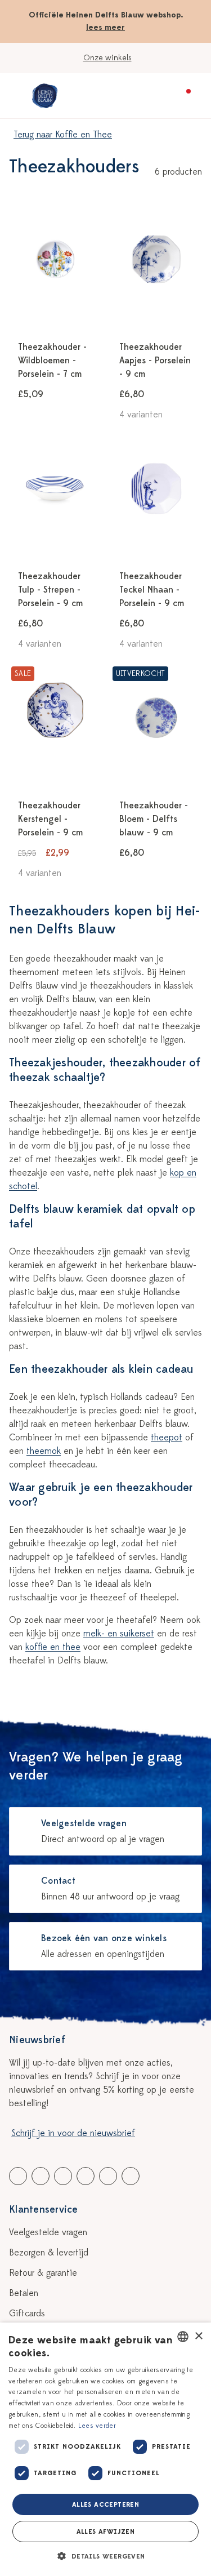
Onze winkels (107, 58)
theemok (44, 1451)
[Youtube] (41, 2176)
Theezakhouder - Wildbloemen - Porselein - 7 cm (52, 361)
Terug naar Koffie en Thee (63, 135)
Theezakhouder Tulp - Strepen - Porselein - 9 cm (50, 590)
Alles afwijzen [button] (106, 2531)
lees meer (105, 27)
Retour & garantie (43, 2273)
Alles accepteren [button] (105, 2504)
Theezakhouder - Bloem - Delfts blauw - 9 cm (154, 819)
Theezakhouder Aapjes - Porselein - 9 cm (155, 361)
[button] (105, 2556)
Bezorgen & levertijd (49, 2253)
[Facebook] (18, 2176)
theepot (167, 1438)
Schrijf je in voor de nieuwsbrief (73, 2133)
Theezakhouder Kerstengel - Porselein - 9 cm (50, 819)
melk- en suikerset (119, 1634)
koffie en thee (53, 1647)
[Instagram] (131, 2176)
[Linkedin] (63, 2176)
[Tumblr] (86, 2176)
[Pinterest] (108, 2176)
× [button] (198, 2336)
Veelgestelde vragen (48, 2232)
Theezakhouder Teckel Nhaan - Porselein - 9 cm (152, 590)
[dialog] (105, 2449)
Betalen (24, 2293)
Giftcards (27, 2313)
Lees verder (97, 2426)
